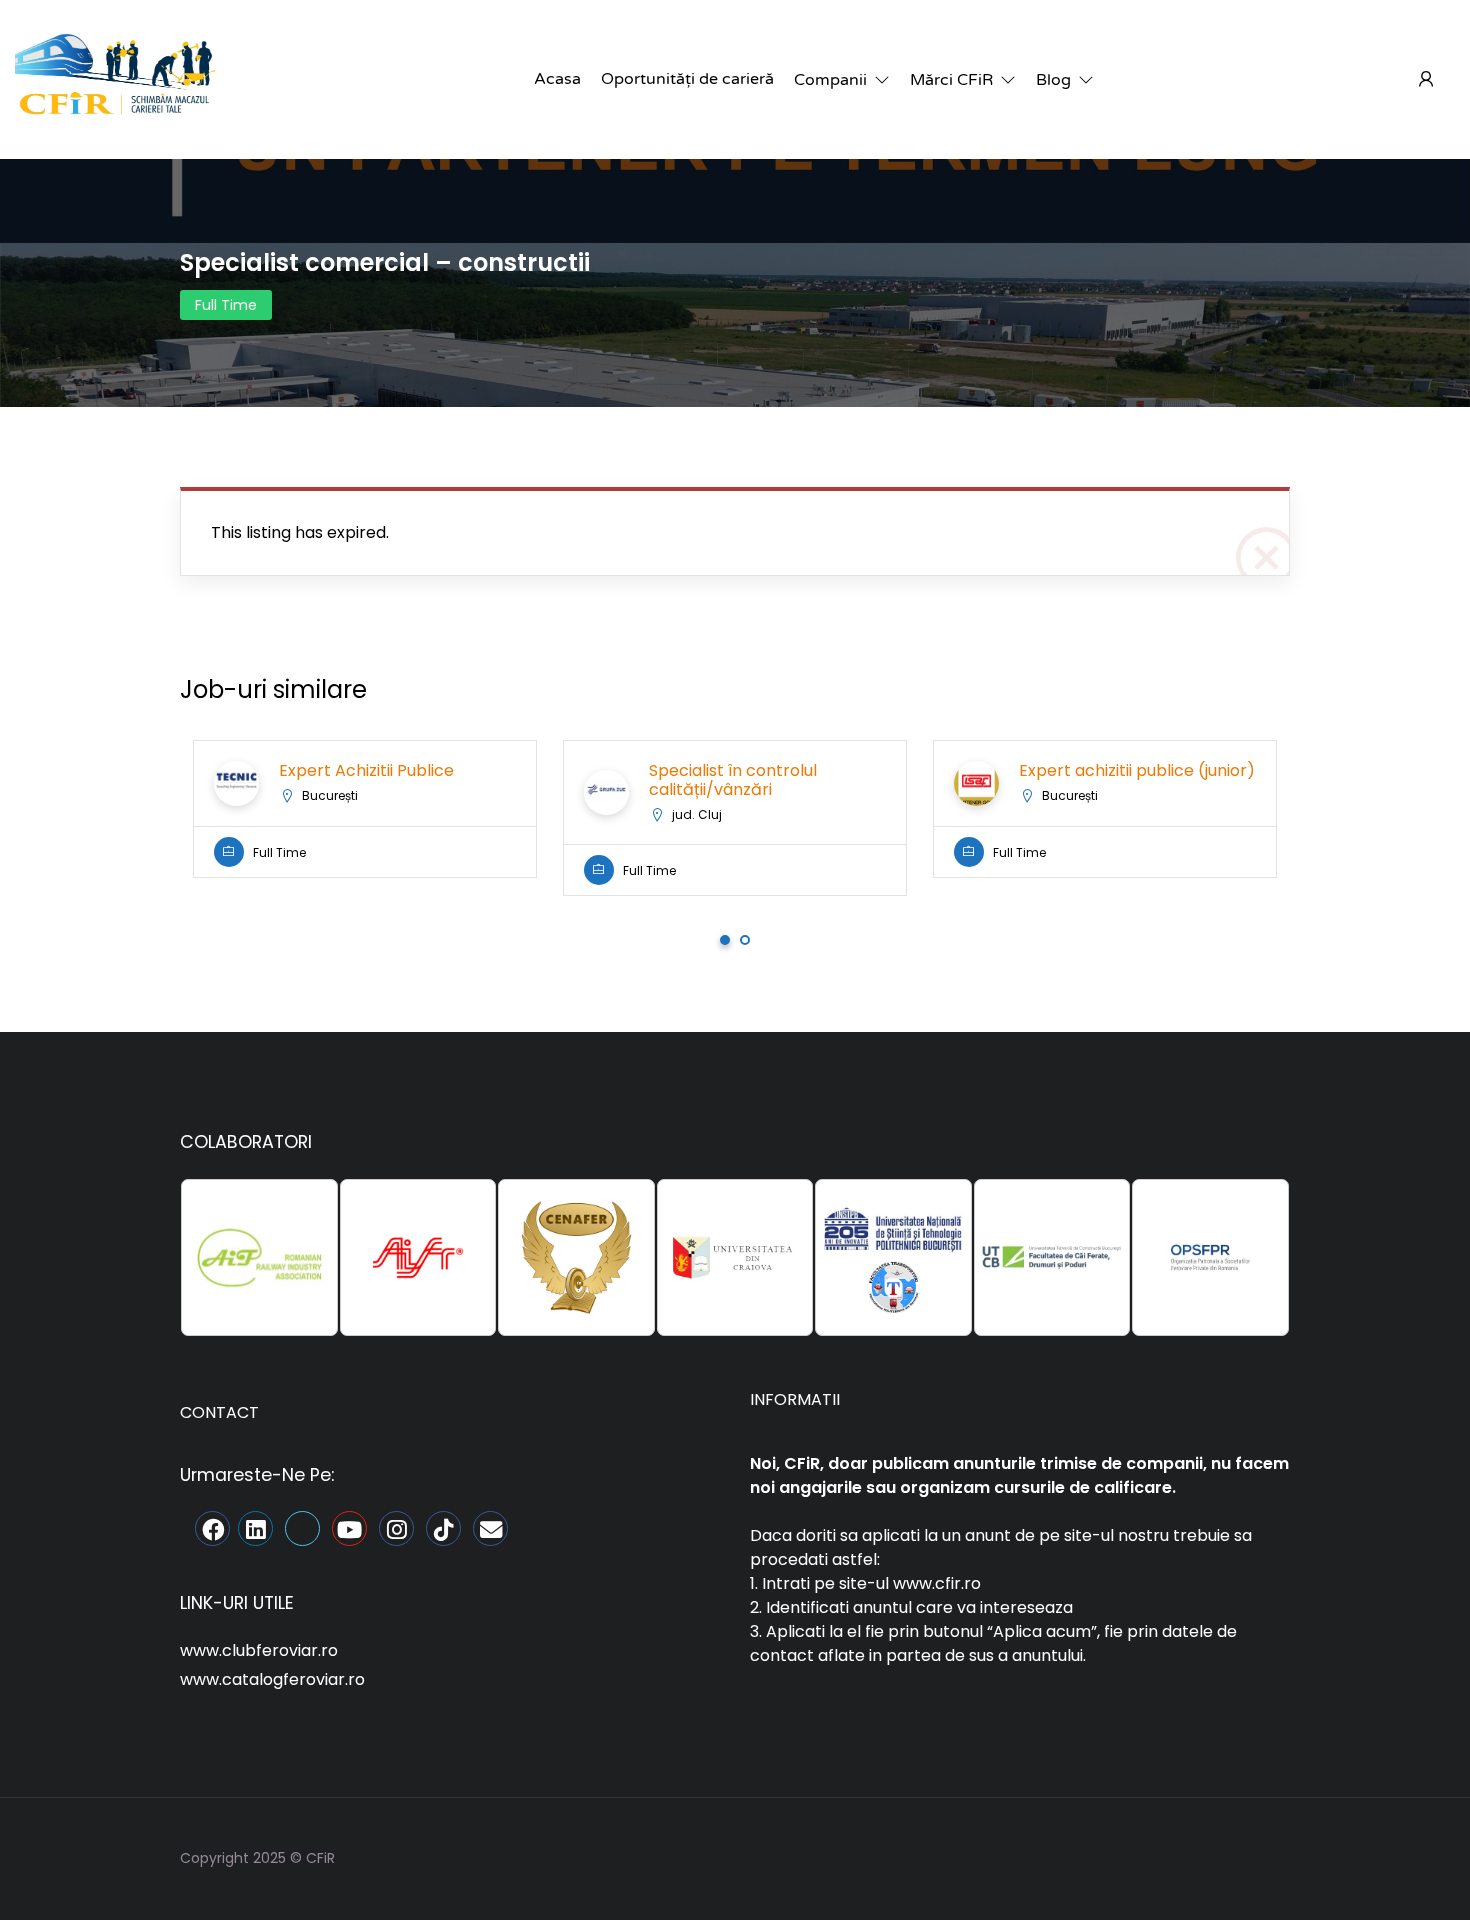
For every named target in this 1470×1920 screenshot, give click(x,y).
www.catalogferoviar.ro (272, 1679)
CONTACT (219, 1412)
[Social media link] (1272, 1855)
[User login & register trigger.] (1426, 80)
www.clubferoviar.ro (259, 1650)
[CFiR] (115, 78)
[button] (842, 80)
